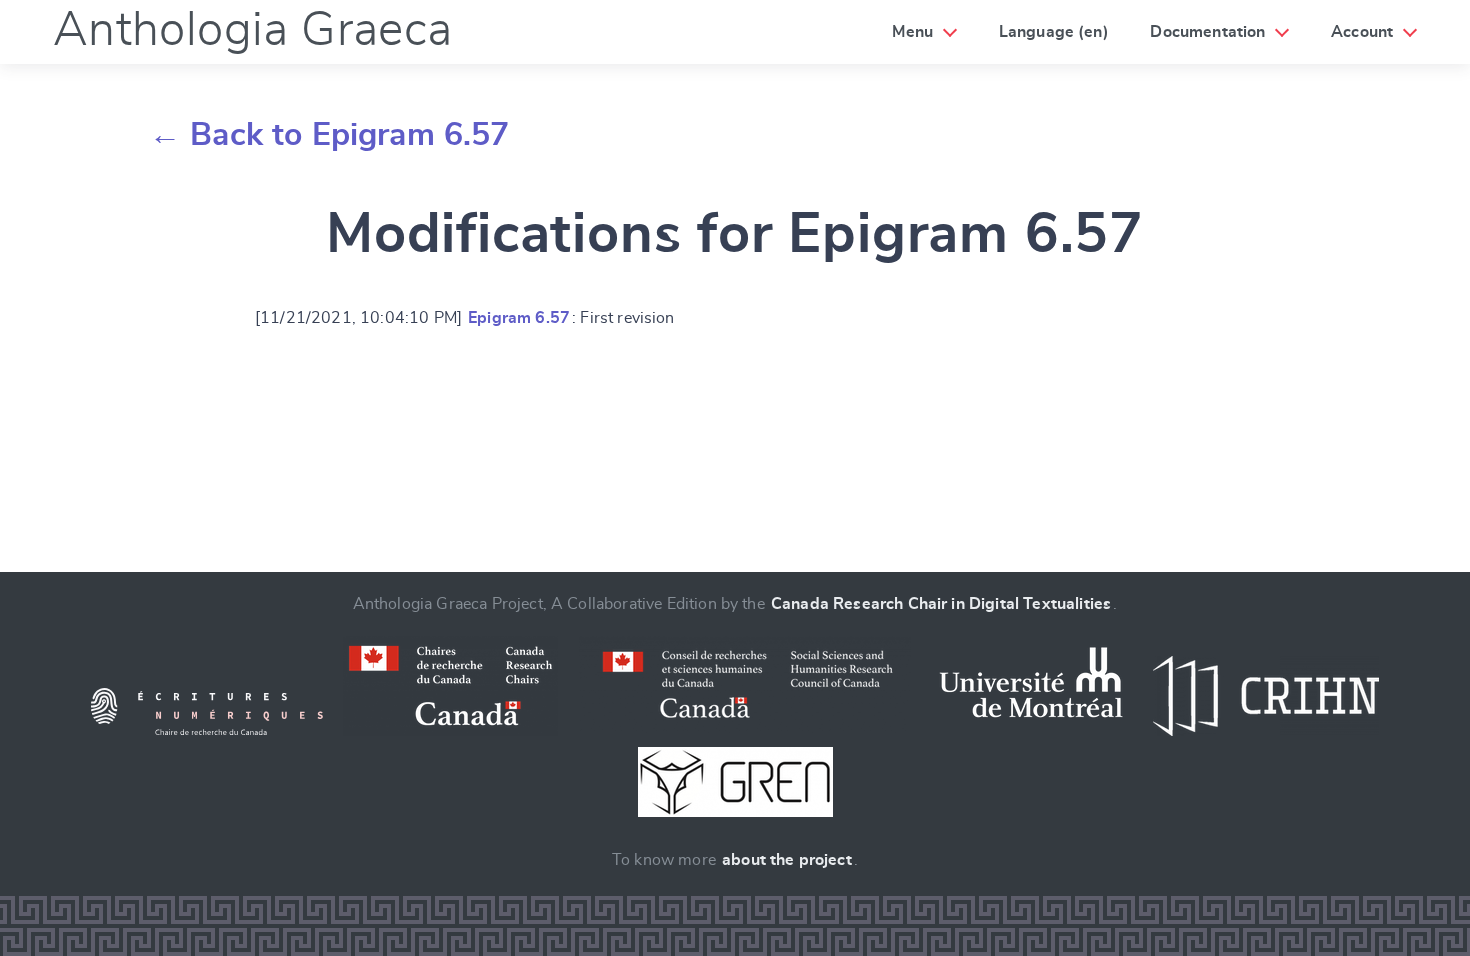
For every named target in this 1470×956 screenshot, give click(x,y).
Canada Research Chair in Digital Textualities (941, 604)
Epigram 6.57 (519, 318)
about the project (787, 860)
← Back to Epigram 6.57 (329, 135)
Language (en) (1054, 32)
